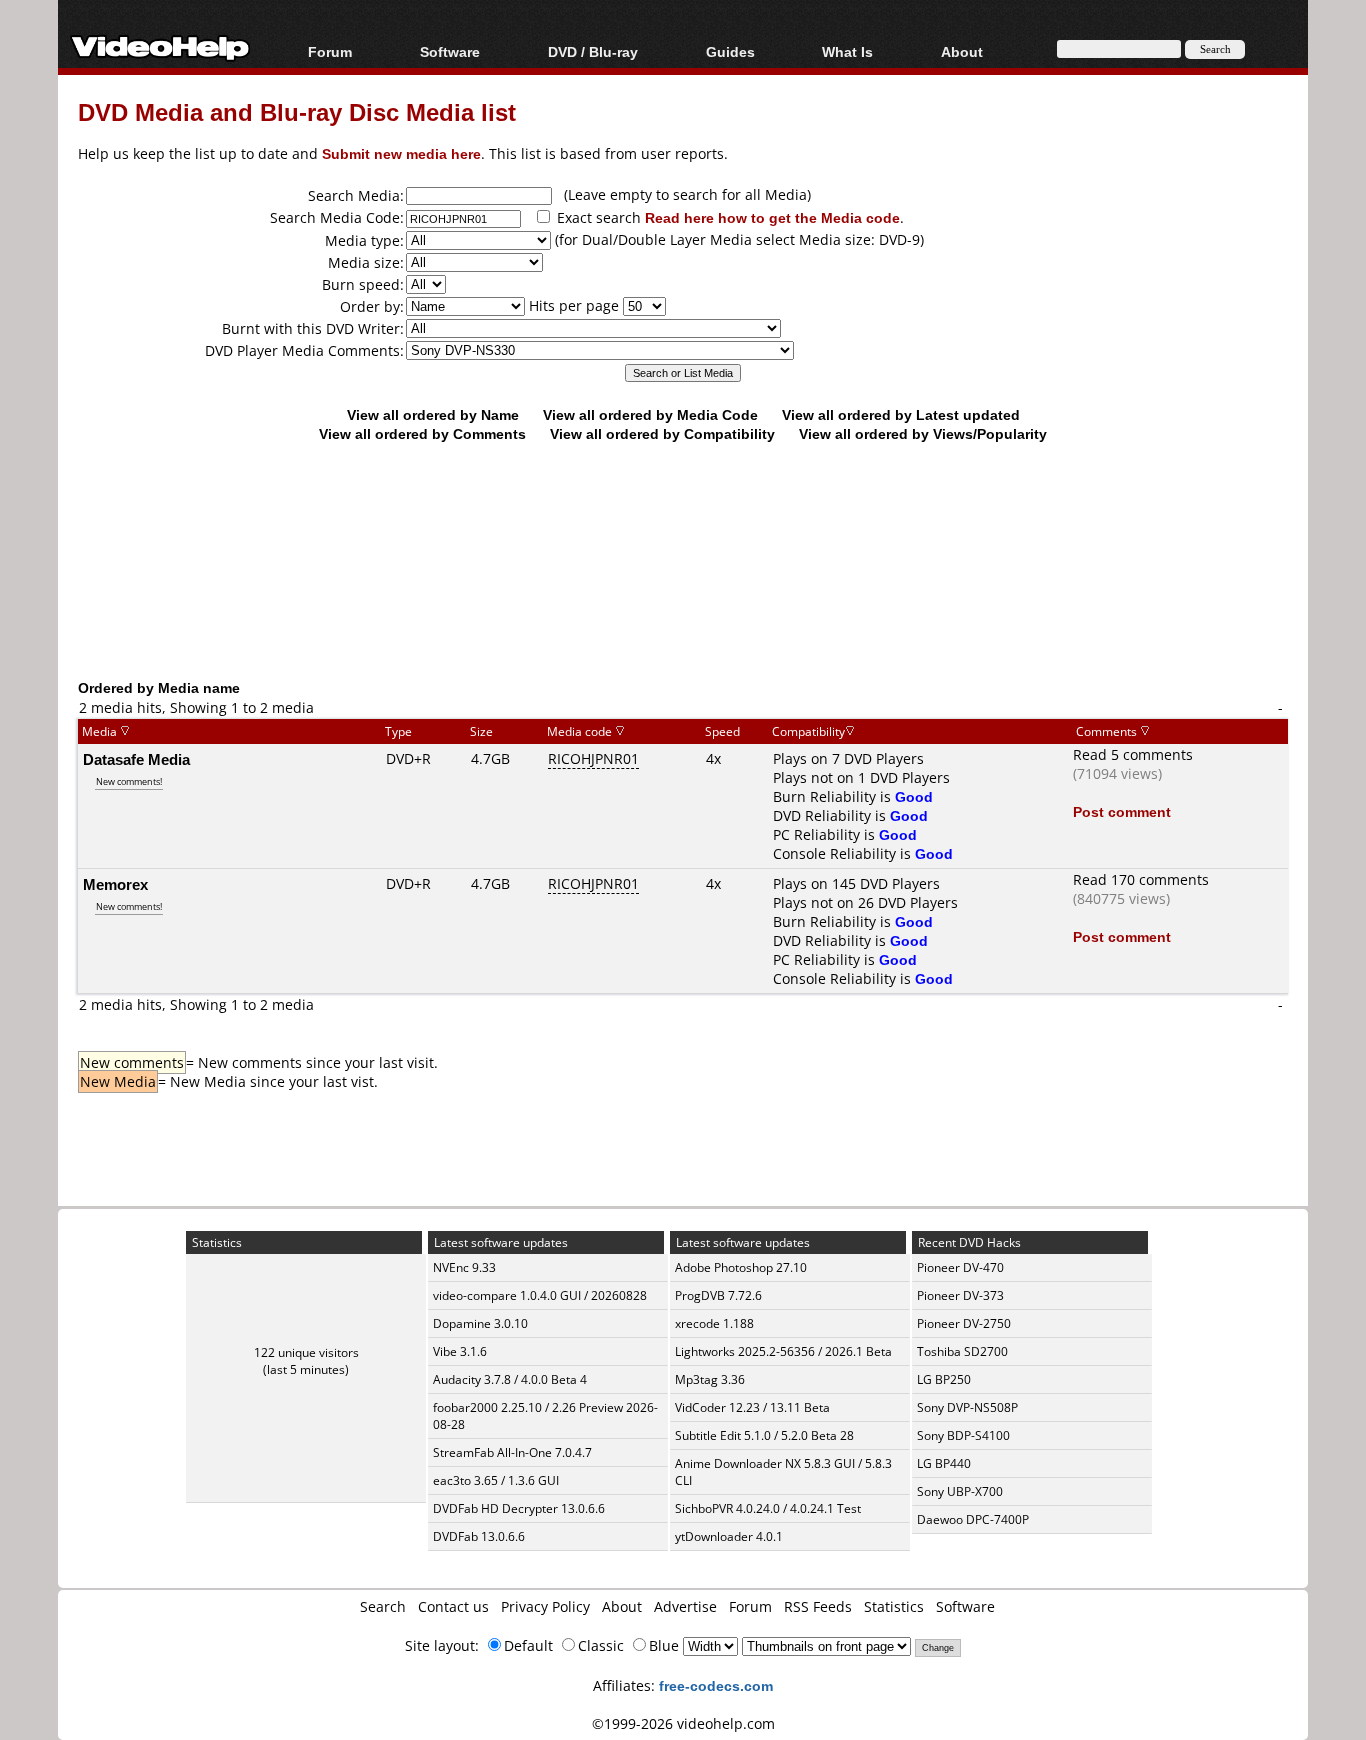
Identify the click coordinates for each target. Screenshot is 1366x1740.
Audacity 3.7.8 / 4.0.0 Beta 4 (510, 1379)
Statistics (894, 1606)
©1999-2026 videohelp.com (683, 1723)
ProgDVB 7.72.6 (718, 1295)
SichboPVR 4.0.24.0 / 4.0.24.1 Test (768, 1508)
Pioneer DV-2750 (964, 1323)
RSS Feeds (818, 1606)
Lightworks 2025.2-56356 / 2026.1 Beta (783, 1351)
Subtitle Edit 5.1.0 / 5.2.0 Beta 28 (764, 1435)
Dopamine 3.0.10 (480, 1323)
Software (450, 51)
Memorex (115, 884)
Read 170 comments (1141, 879)
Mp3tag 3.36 (710, 1379)
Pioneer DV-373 (960, 1295)
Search (383, 1606)
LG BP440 (944, 1463)
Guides (730, 51)
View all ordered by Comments (422, 433)
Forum (330, 51)
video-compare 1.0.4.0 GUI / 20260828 (540, 1295)
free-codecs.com (716, 1685)
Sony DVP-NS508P (967, 1407)
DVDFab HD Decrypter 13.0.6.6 (519, 1508)
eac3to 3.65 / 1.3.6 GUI (496, 1480)
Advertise (685, 1606)
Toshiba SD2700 (962, 1351)
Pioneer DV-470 (960, 1267)
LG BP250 (944, 1379)
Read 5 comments (1133, 754)
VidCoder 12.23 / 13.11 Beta (752, 1407)
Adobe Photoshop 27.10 (741, 1267)
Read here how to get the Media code (772, 217)
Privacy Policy (545, 1606)
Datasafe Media (136, 759)
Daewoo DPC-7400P (973, 1519)
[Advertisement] (683, 595)
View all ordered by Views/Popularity (923, 433)
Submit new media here (401, 153)
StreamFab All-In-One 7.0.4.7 (512, 1452)
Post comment (1122, 811)
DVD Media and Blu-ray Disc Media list (297, 111)
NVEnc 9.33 (464, 1267)
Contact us (453, 1606)
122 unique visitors (306, 1352)
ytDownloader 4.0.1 (729, 1536)
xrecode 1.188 (714, 1323)
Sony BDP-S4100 (963, 1435)
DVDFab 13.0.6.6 (479, 1536)
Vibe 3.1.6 (460, 1351)
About (622, 1606)
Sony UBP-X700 (960, 1491)
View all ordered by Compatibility (662, 433)
